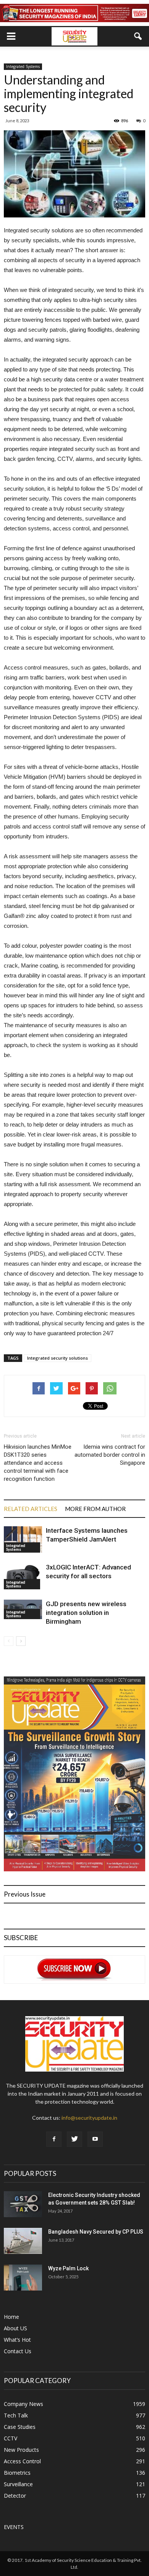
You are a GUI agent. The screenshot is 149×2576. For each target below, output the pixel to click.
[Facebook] (54, 2139)
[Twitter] (74, 2139)
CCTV (11, 2438)
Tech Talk (16, 2415)
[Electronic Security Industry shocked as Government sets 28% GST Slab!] (23, 2204)
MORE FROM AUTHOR (95, 1509)
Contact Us (18, 2351)
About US (15, 2328)
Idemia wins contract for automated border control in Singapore (110, 1455)
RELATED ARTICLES (31, 1509)
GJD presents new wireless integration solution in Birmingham (86, 1613)
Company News (23, 2404)
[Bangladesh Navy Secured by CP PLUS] (23, 2241)
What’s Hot (17, 2340)
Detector (15, 2496)
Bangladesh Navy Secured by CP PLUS (96, 2232)
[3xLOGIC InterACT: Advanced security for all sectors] (23, 1576)
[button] (138, 36)
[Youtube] (95, 2139)
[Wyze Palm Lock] (23, 2278)
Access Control (22, 2461)
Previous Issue (25, 1894)
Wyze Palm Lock (68, 2268)
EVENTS (14, 2527)
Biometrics (17, 2473)
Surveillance (18, 2484)
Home (11, 2317)
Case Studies (20, 2427)
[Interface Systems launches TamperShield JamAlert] (23, 1539)
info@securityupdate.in (89, 2118)
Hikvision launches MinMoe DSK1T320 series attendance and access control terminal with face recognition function (38, 1463)
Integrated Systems (23, 66)
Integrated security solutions (57, 1358)
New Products (21, 2450)
